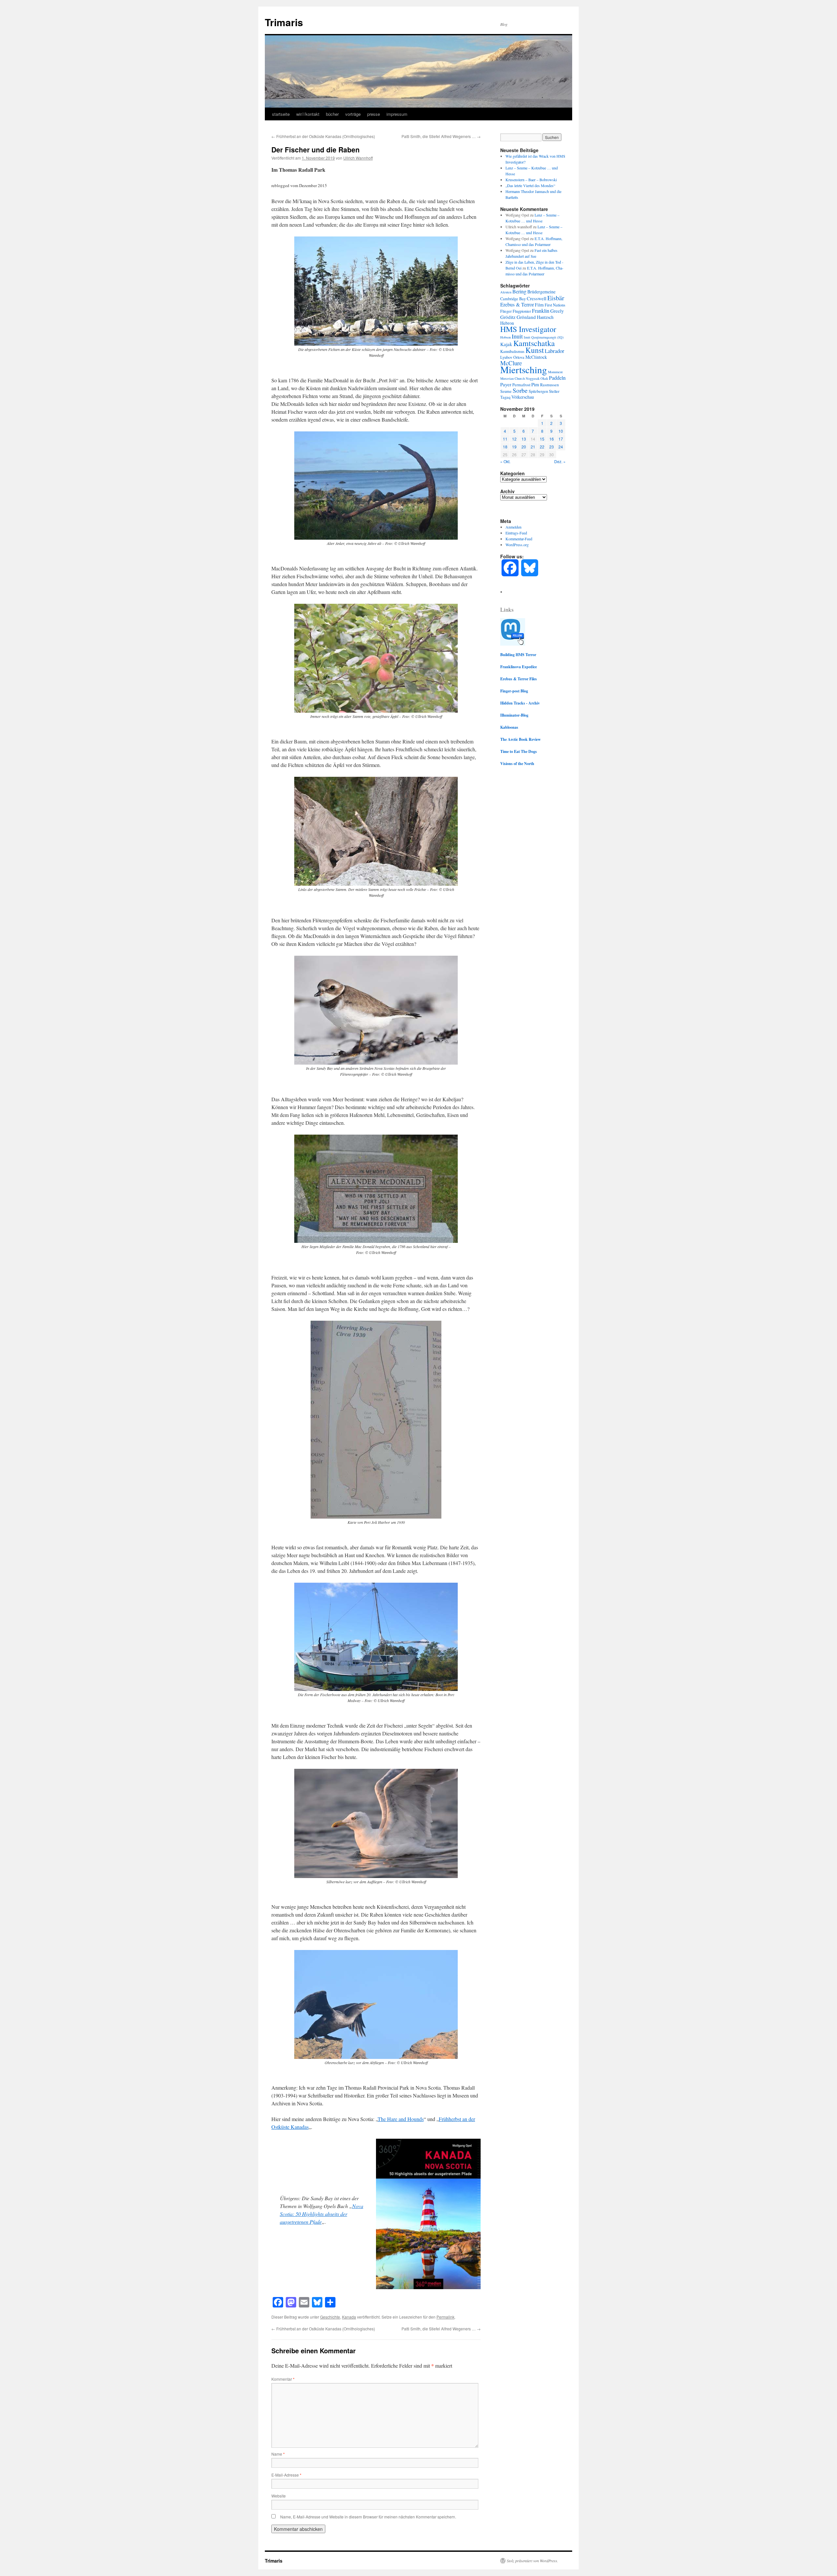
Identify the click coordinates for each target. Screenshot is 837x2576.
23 (552, 447)
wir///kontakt (308, 114)
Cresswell (537, 298)
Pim (535, 384)
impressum (397, 114)
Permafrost (521, 385)
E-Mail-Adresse (286, 2475)
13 (524, 439)
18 (505, 447)
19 (514, 447)
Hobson (505, 337)
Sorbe (520, 390)
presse (374, 114)
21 (533, 447)
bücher (332, 114)
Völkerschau (523, 397)
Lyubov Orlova (512, 357)
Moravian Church (512, 378)
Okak (544, 378)
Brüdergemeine (541, 292)
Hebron (507, 323)
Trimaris (284, 22)
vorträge (353, 114)
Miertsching (524, 369)
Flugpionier (522, 311)
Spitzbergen (538, 391)
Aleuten (506, 292)
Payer (506, 384)
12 (514, 439)
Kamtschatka (534, 343)
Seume (506, 391)
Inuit (517, 336)
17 (561, 439)
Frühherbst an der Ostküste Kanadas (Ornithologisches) (323, 136)
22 (542, 447)
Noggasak (533, 378)
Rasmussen (549, 385)
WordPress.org (517, 545)
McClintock (536, 357)
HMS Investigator (528, 329)
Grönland (526, 317)
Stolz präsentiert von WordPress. (532, 2561)
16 (552, 439)
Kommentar (283, 2379)
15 (542, 439)
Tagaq (505, 397)
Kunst (535, 350)
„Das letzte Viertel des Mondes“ (530, 185)
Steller (554, 391)
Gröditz (508, 317)
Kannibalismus (512, 351)
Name (278, 2454)
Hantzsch (545, 317)
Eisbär (556, 298)
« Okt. (505, 461)
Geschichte (330, 2317)
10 (561, 431)
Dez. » (560, 461)
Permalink (445, 2317)
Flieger (506, 311)
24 (561, 447)
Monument (555, 372)
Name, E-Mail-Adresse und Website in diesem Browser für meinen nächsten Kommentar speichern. (368, 2517)
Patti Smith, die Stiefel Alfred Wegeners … (441, 136)
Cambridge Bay (513, 299)
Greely (557, 311)
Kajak (506, 344)
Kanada (349, 2317)
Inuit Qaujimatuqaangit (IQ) (544, 337)
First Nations (555, 305)
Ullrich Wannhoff (358, 158)
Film (539, 305)
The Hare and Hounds (401, 2119)
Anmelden (513, 527)
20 (524, 447)
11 (505, 439)
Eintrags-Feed (516, 533)
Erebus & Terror (517, 305)
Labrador (555, 351)
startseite (281, 114)
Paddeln (557, 378)
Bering (519, 291)
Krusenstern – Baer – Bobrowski (531, 180)
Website (279, 2496)
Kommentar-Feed (519, 539)
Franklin (541, 311)
